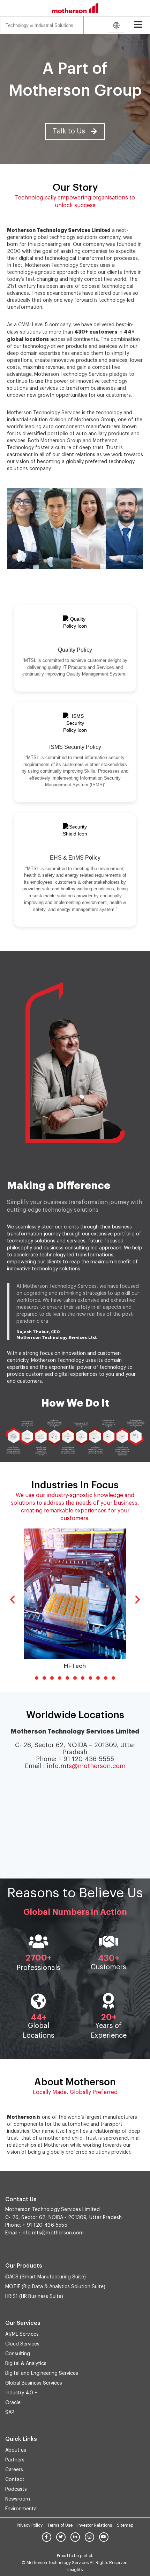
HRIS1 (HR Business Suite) (34, 2297)
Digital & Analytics (26, 2364)
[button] (75, 132)
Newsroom (18, 2499)
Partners (15, 2460)
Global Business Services (34, 2383)
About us (16, 2450)
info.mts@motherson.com (86, 1766)
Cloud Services (22, 2344)
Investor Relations (95, 2525)
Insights (75, 2570)
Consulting (18, 2354)
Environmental (21, 2509)
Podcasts (16, 2489)
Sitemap (125, 2525)
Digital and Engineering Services (42, 2373)
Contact (15, 2480)
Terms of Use (60, 2525)
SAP (10, 2413)
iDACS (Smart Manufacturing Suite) (46, 2277)
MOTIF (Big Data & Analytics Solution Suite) (55, 2287)
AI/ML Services (22, 2334)
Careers (14, 2470)
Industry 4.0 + (21, 2393)
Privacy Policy (30, 2525)
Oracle (13, 2403)
